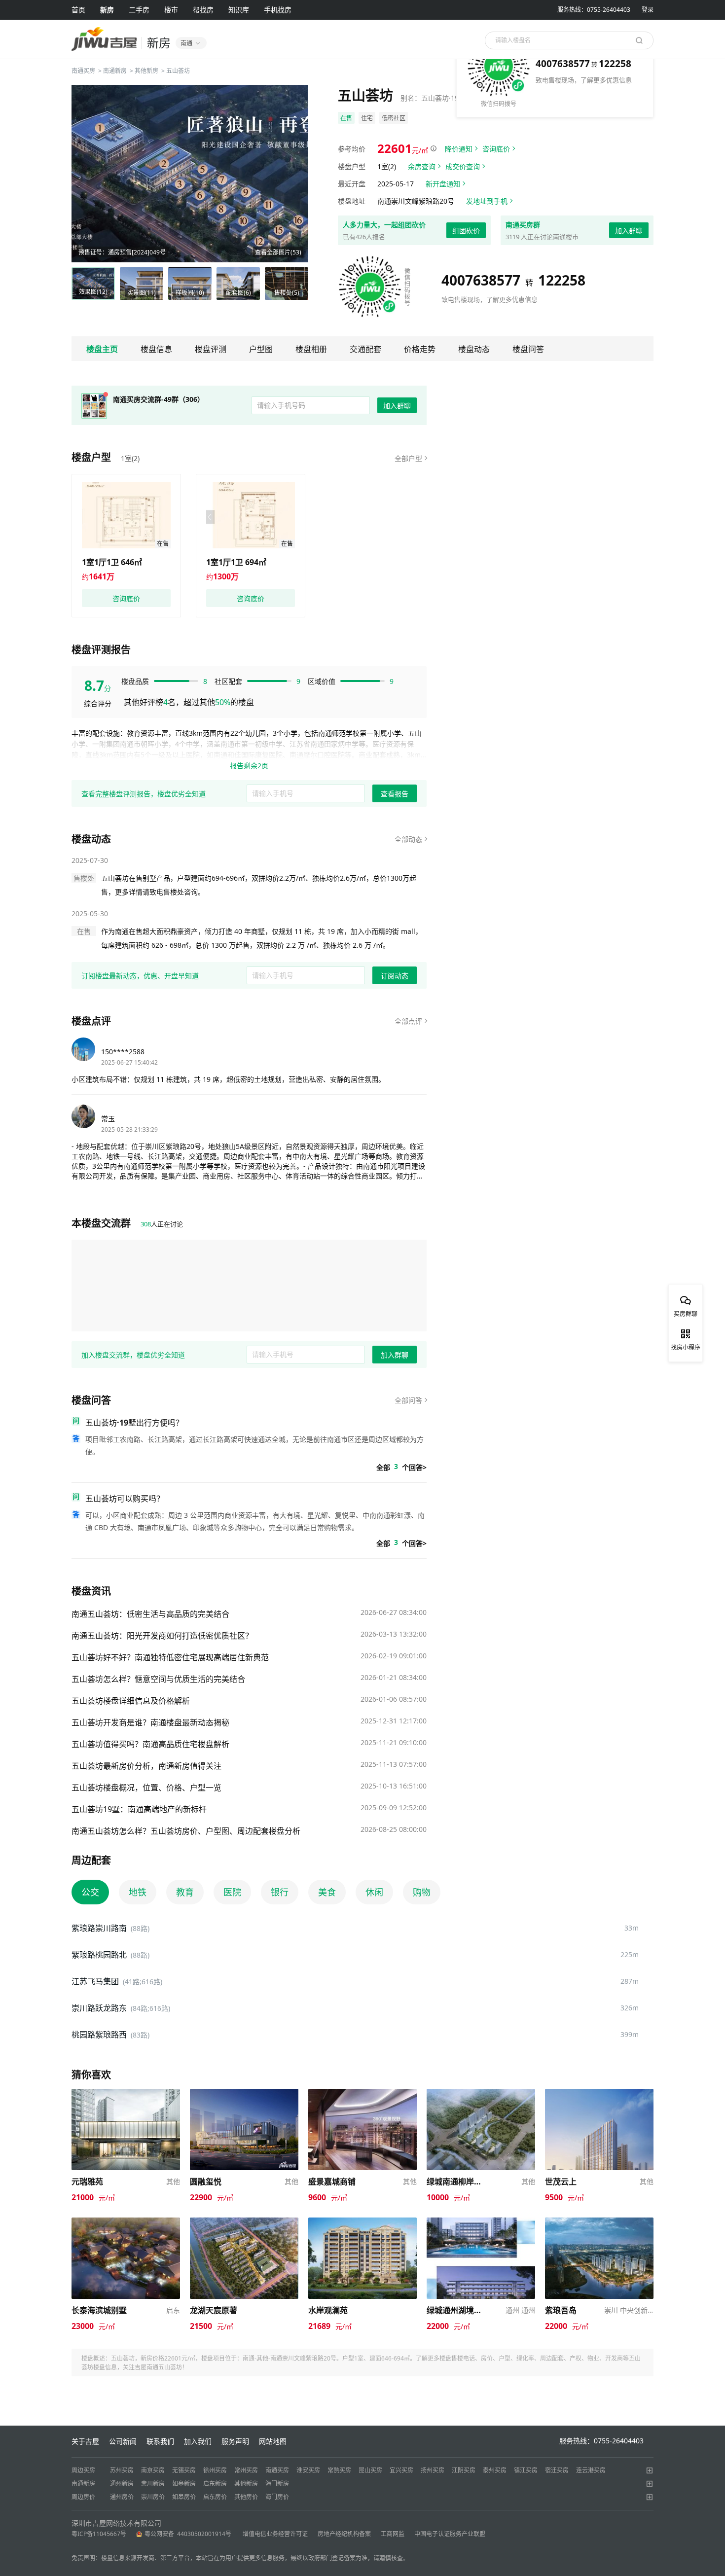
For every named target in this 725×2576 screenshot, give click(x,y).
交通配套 (365, 349)
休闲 (374, 1892)
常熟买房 (339, 2470)
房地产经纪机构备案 (344, 2534)
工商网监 (393, 2534)
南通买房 (83, 71)
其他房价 (246, 2497)
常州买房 (246, 2470)
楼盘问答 (528, 349)
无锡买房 (184, 2470)
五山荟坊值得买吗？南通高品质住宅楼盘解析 (150, 1744)
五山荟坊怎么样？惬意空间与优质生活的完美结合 (158, 1679)
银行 (280, 1892)
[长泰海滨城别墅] (126, 2222)
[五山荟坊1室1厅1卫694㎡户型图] (251, 515)
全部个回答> (401, 1467)
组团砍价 (466, 231)
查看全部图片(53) (278, 252)
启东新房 (215, 2484)
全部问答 (408, 1400)
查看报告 (395, 794)
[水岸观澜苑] (362, 2222)
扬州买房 (433, 2470)
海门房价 (277, 2497)
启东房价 (215, 2497)
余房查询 (422, 166)
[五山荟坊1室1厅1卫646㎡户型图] (126, 515)
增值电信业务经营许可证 (275, 2534)
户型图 (261, 349)
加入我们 (198, 2441)
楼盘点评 (91, 1021)
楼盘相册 (311, 349)
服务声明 (235, 2441)
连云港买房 (591, 2470)
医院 (232, 1892)
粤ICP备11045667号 (99, 2534)
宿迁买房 (557, 2470)
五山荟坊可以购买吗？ (125, 1499)
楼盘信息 (156, 349)
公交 (90, 1892)
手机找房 (278, 10)
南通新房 (115, 71)
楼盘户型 (91, 457)
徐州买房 (215, 2470)
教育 (185, 1892)
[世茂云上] (599, 2093)
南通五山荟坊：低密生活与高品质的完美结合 (150, 1614)
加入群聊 (629, 231)
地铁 (138, 1892)
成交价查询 (463, 166)
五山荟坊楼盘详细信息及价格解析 (131, 1701)
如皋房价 (184, 2497)
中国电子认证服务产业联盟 (450, 2534)
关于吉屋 (85, 2441)
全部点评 (408, 1021)
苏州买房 (122, 2470)
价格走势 (420, 349)
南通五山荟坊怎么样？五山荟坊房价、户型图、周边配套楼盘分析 (186, 1831)
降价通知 (459, 149)
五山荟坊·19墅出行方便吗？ (134, 1423)
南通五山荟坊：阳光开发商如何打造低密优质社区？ (162, 1636)
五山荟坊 (178, 71)
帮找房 (203, 10)
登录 (648, 10)
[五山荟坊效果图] (190, 174)
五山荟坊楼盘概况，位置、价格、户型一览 (146, 1788)
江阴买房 (464, 2470)
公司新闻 (123, 2441)
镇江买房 (526, 2470)
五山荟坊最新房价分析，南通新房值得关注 (146, 1766)
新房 (107, 10)
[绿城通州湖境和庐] (481, 2222)
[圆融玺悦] (244, 2093)
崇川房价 (153, 2497)
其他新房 (146, 71)
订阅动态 (395, 976)
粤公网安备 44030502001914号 (189, 2534)
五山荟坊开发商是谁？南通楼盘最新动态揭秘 (150, 1722)
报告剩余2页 (249, 766)
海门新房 (277, 2484)
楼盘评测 (211, 349)
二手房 (139, 10)
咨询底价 (496, 149)
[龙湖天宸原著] (244, 2222)
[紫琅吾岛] (599, 2222)
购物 (422, 1892)
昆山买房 (370, 2470)
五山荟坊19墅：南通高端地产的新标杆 (139, 1809)
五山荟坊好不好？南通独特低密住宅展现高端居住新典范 (170, 1657)
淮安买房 (308, 2470)
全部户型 (408, 458)
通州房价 (122, 2497)
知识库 (239, 10)
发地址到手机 (487, 201)
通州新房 (122, 2484)
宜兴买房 (401, 2470)
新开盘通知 (443, 184)
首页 (78, 10)
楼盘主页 (102, 349)
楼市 (171, 10)
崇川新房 (153, 2484)
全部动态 (408, 839)
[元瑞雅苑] (126, 2093)
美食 (327, 1892)
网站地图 (273, 2441)
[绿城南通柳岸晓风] (481, 2093)
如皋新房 (184, 2484)
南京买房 (153, 2470)
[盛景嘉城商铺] (362, 2093)
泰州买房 (495, 2470)
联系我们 (160, 2441)
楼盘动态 (474, 349)
